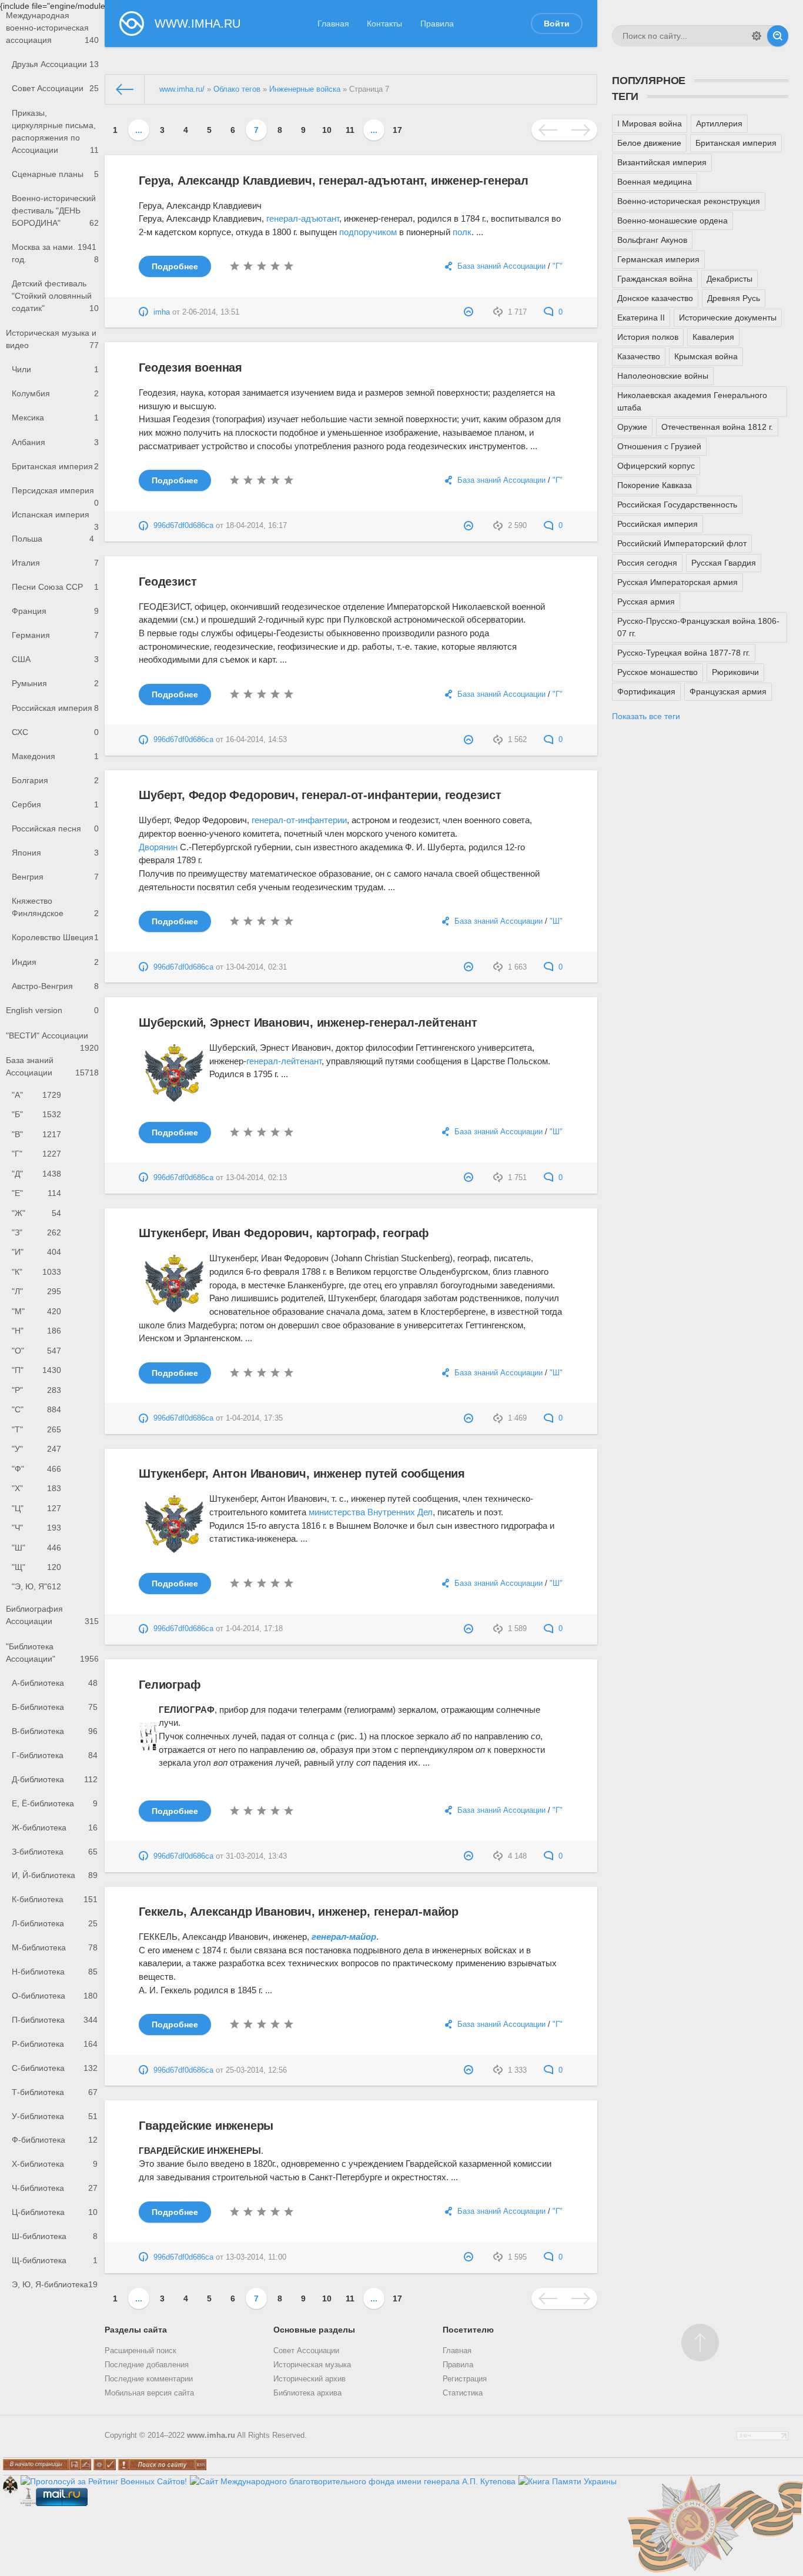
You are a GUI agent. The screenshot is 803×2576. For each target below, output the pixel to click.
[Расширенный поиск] (757, 36)
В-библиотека (55, 1731)
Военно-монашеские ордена (672, 220)
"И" (36, 1252)
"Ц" (36, 1508)
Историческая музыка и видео (52, 339)
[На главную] (125, 89)
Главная (333, 24)
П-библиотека (55, 2020)
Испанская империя (55, 518)
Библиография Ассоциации (52, 1615)
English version (52, 1010)
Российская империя (55, 708)
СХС (55, 732)
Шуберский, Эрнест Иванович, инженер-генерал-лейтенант (308, 1023)
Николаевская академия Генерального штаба (692, 401)
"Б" (36, 1114)
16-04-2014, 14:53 (256, 740)
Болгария (55, 780)
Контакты (384, 24)
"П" (36, 1370)
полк (462, 232)
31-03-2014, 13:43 (256, 1856)
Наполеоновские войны (663, 376)
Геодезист (168, 582)
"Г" (36, 1154)
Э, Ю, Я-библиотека (55, 2284)
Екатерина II (641, 318)
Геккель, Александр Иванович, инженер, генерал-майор (299, 1912)
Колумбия (55, 393)
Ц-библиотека (55, 2212)
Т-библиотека (55, 2092)
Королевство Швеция (55, 937)
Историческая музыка (312, 2365)
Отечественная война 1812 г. (717, 427)
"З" (36, 1232)
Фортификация (646, 691)
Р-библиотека (55, 2044)
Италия (55, 563)
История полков (648, 337)
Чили (55, 369)
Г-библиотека (55, 1755)
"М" (36, 1311)
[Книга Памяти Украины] (568, 2481)
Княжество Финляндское (55, 907)
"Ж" (36, 1213)
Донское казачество (655, 298)
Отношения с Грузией (659, 446)
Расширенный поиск (140, 2351)
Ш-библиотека (55, 2236)
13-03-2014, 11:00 (256, 2257)
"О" (36, 1351)
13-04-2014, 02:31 (256, 967)
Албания (55, 442)
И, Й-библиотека (55, 1875)
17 (397, 130)
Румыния (55, 683)
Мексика (55, 417)
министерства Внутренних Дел (371, 1512)
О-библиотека (55, 1996)
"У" (36, 1449)
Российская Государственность (677, 504)
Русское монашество (658, 672)
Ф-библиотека (55, 2140)
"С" (36, 1409)
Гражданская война (655, 279)
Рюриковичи (735, 672)
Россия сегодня (647, 563)
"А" (36, 1095)
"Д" (36, 1174)
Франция (55, 611)
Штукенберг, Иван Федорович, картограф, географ (284, 1233)
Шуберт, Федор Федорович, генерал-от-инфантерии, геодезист (320, 795)
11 (350, 130)
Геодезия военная (190, 367)
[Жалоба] (470, 312)
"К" (36, 1272)
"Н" (36, 1331)
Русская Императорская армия (677, 582)
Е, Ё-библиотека (55, 1803)
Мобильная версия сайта (149, 2393)
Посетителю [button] (468, 2330)
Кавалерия (713, 337)
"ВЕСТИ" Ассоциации (52, 1039)
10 (327, 130)
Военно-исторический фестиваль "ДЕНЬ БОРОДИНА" (55, 211)
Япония (55, 853)
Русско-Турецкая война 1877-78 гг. (684, 653)
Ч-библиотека (55, 2188)
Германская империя (658, 259)
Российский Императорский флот (682, 543)
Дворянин (158, 847)
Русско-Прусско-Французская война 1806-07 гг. (698, 627)
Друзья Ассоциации (55, 64)
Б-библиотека (55, 1707)
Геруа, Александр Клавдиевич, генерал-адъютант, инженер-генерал (334, 181)
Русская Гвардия (724, 563)
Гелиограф (170, 1685)
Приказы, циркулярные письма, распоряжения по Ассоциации (55, 131)
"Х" (36, 1488)
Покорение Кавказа (655, 485)
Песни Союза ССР (55, 587)
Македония (55, 756)
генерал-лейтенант (284, 1061)
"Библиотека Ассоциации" (52, 1653)
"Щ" (36, 1567)
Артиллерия (719, 123)
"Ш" (36, 1548)
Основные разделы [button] (314, 2330)
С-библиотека (55, 2068)
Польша (53, 539)
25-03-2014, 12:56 (256, 2070)
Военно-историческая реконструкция (689, 201)
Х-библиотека (55, 2164)
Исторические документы (728, 318)
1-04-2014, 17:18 (254, 1629)
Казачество (639, 356)
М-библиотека (55, 1947)
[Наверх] (700, 2343)
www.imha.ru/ (182, 89)
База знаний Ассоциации (52, 1066)
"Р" (36, 1390)
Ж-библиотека (55, 1827)
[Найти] (778, 36)
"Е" (36, 1193)
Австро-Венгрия (55, 986)
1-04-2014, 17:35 (254, 1418)
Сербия (55, 804)
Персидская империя (55, 494)
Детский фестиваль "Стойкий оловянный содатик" (55, 296)
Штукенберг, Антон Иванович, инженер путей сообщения (302, 1474)
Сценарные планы (55, 174)
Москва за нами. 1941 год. (55, 253)
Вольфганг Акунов (652, 240)
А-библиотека (55, 1683)
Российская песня (55, 828)
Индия (55, 962)
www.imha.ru (211, 2435)
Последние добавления (147, 2365)
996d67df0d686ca (183, 526)
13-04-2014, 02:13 (256, 1178)
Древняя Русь (734, 298)
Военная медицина (655, 182)
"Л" (36, 1291)
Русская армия (646, 602)
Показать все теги (646, 716)
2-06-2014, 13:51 (211, 312)
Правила (437, 24)
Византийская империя (662, 162)
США (55, 659)
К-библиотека (55, 1899)
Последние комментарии (149, 2379)
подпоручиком (368, 232)
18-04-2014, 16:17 (256, 526)
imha (162, 312)
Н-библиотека (55, 1972)
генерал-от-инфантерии (299, 820)
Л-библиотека (55, 1923)
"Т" (36, 1429)
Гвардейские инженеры (206, 2126)
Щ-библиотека (55, 2260)
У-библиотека (55, 2116)
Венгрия (55, 877)
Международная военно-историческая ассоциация (52, 28)
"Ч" (36, 1528)
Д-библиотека (55, 1779)
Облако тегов (237, 89)
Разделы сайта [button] (136, 2330)
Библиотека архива (307, 2393)
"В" (36, 1134)
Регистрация (465, 2379)
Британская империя (55, 466)
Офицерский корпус (656, 466)
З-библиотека (55, 1852)
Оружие (632, 427)
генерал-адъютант (303, 218)
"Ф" (36, 1469)
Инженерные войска (305, 89)
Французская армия (728, 691)
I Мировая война (650, 123)
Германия (55, 635)
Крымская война (706, 356)
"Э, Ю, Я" (36, 1586)
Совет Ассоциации (55, 88)
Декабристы (730, 279)
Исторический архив (310, 2379)
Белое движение (649, 143)
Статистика (463, 2393)
